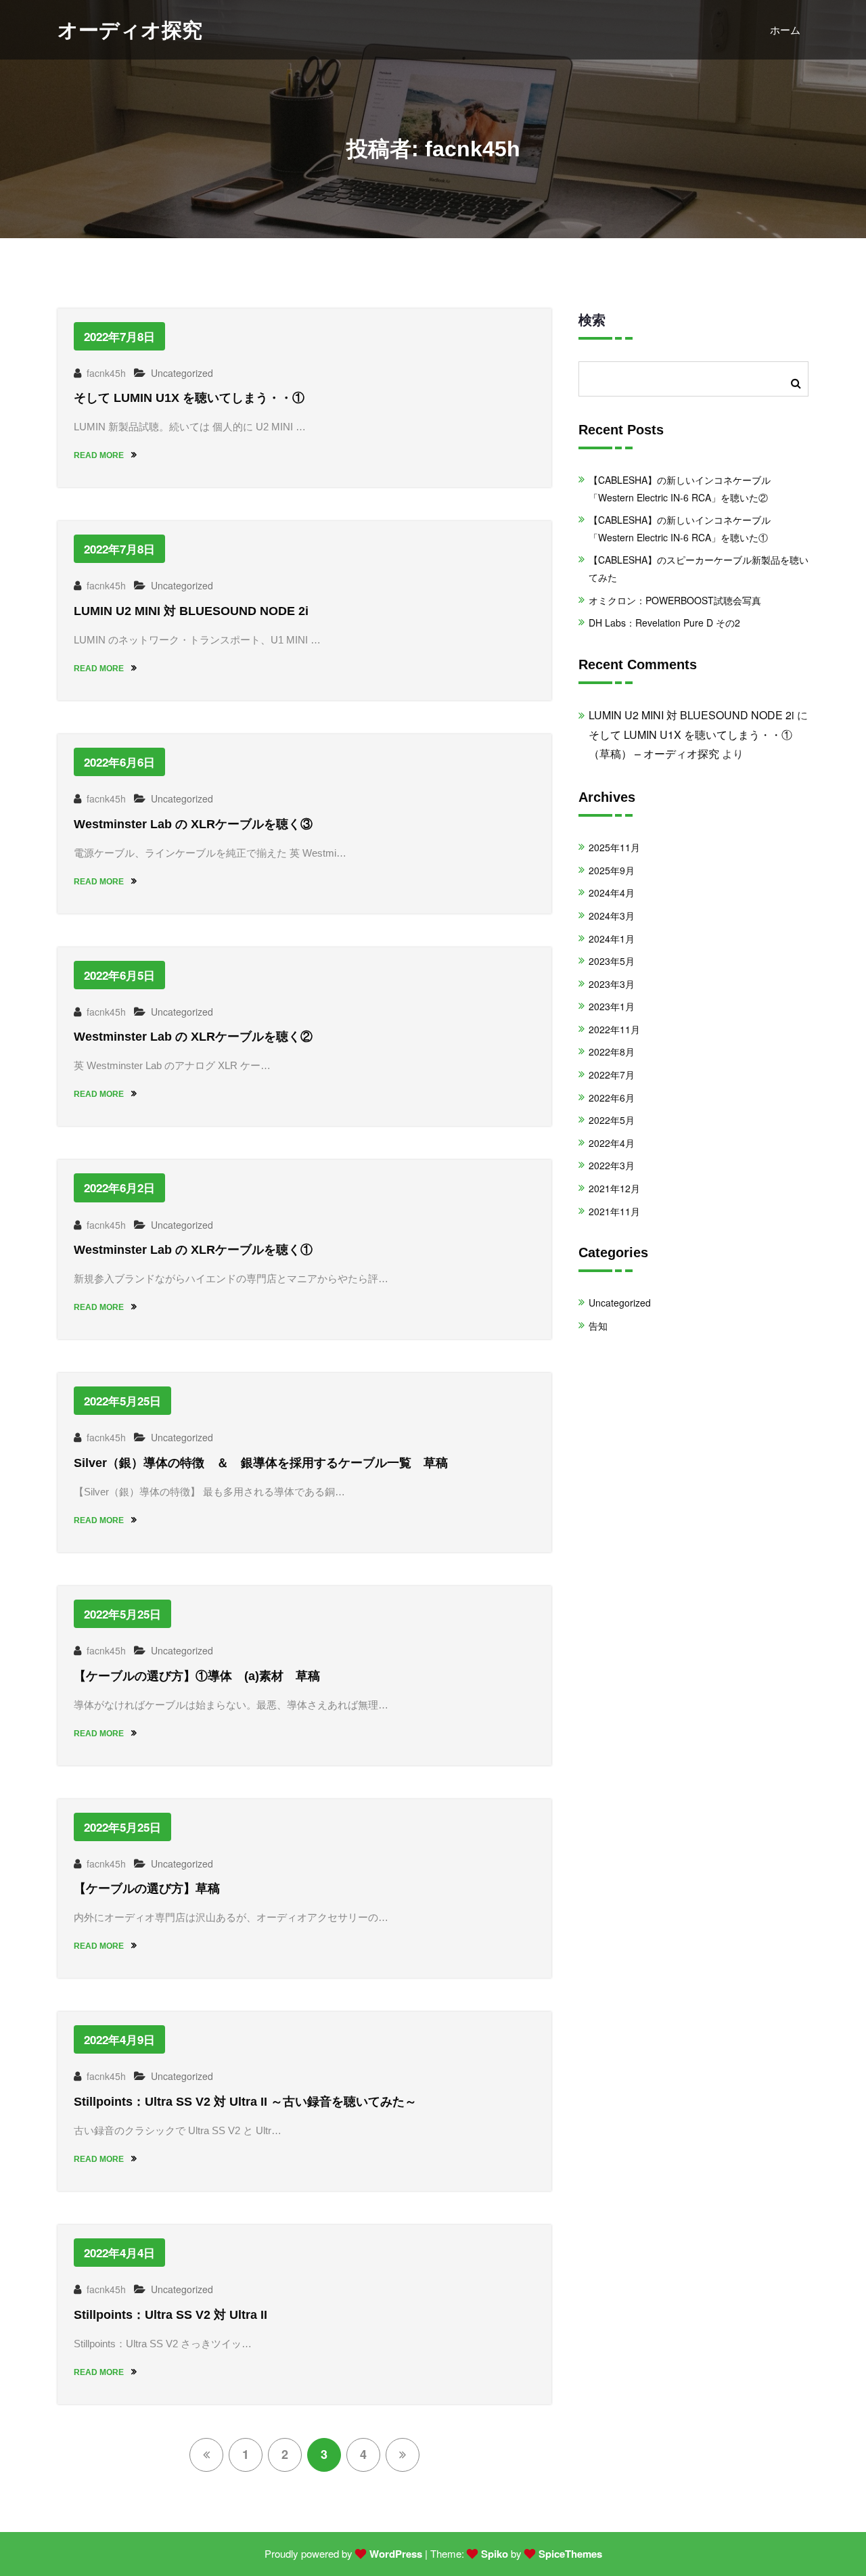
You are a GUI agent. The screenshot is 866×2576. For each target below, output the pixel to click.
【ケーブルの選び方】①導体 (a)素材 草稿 (197, 1676)
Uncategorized (182, 373)
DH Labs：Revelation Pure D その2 (664, 623)
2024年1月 (612, 939)
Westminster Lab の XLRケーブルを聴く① (193, 1250)
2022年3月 (612, 1165)
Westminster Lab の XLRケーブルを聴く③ (193, 824)
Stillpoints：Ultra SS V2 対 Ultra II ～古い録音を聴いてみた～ (245, 2102)
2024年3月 (612, 916)
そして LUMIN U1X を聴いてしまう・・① (189, 398)
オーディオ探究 (130, 30)
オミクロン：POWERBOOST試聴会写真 (675, 600)
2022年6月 (612, 1098)
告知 (598, 1326)
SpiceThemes (570, 2554)
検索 (592, 319)
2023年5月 (612, 961)
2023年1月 (612, 1006)
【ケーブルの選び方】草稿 (147, 1889)
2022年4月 (612, 1143)
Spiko (495, 2554)
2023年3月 (612, 984)
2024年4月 (612, 892)
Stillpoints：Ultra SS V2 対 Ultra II (170, 2315)
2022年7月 (612, 1075)
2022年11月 (614, 1029)
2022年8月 (612, 1052)
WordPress (396, 2554)
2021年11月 (614, 1211)
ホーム (785, 29)
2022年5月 (612, 1120)
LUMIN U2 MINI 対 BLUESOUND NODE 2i (191, 611)
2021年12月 (614, 1188)
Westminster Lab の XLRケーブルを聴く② (193, 1037)
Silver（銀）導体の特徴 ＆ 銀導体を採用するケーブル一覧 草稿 (261, 1463)
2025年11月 (614, 847)
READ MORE (100, 455)
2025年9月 (612, 870)
